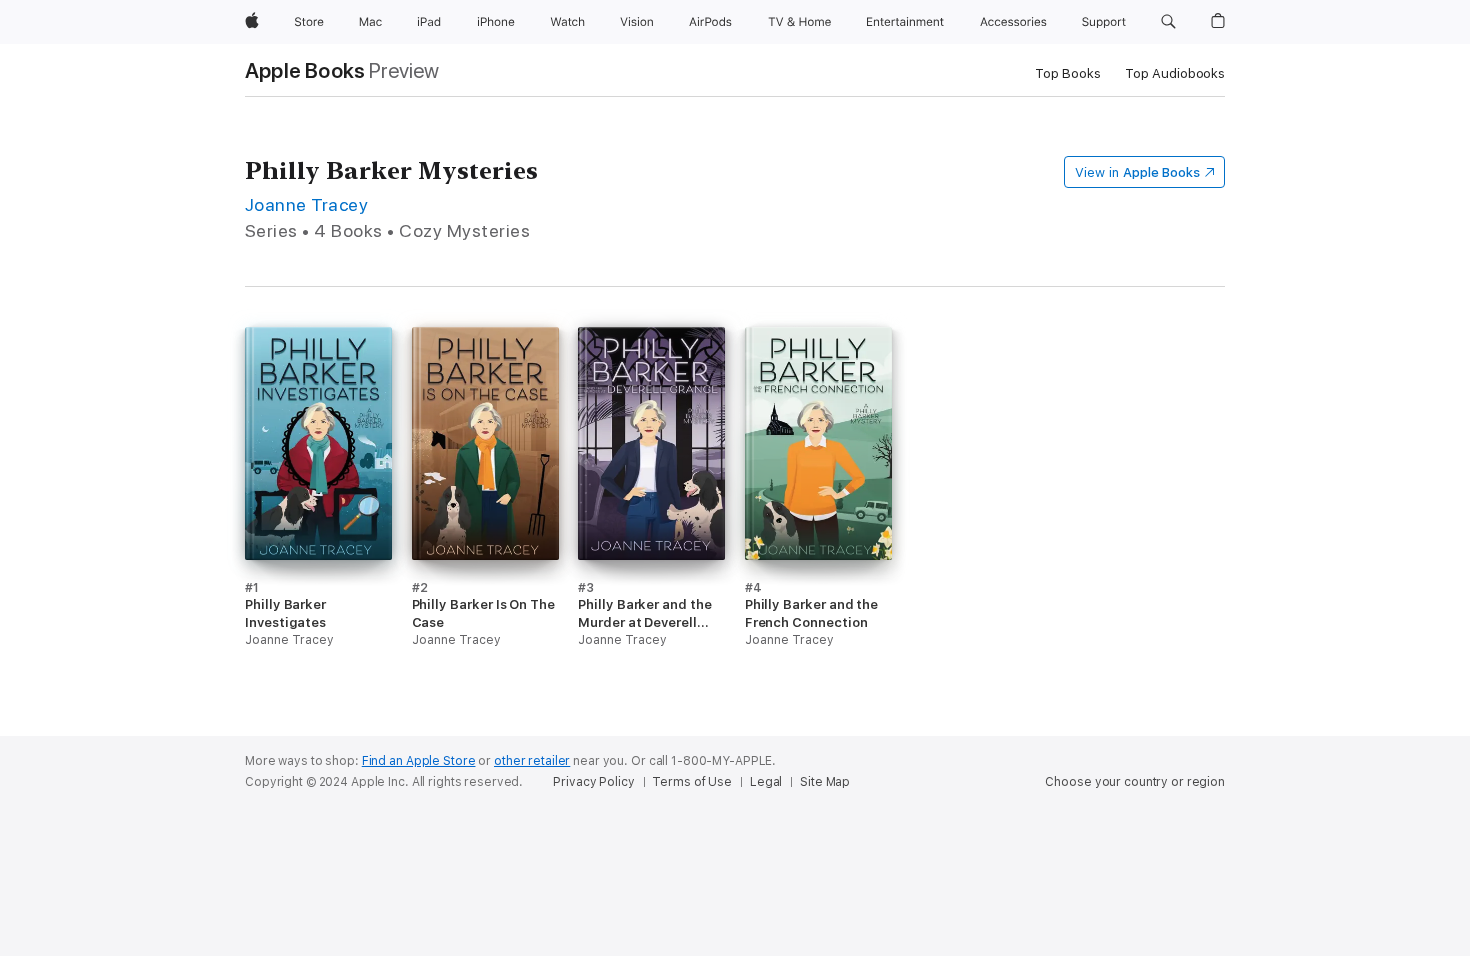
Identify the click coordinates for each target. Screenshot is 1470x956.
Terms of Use (692, 782)
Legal (766, 782)
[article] (318, 515)
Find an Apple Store (419, 761)
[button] (1168, 22)
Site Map (825, 782)
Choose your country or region (1135, 782)
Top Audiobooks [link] (1175, 73)
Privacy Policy (593, 782)
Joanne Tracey (306, 204)
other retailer (532, 761)
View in (1137, 172)
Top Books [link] (1068, 73)
